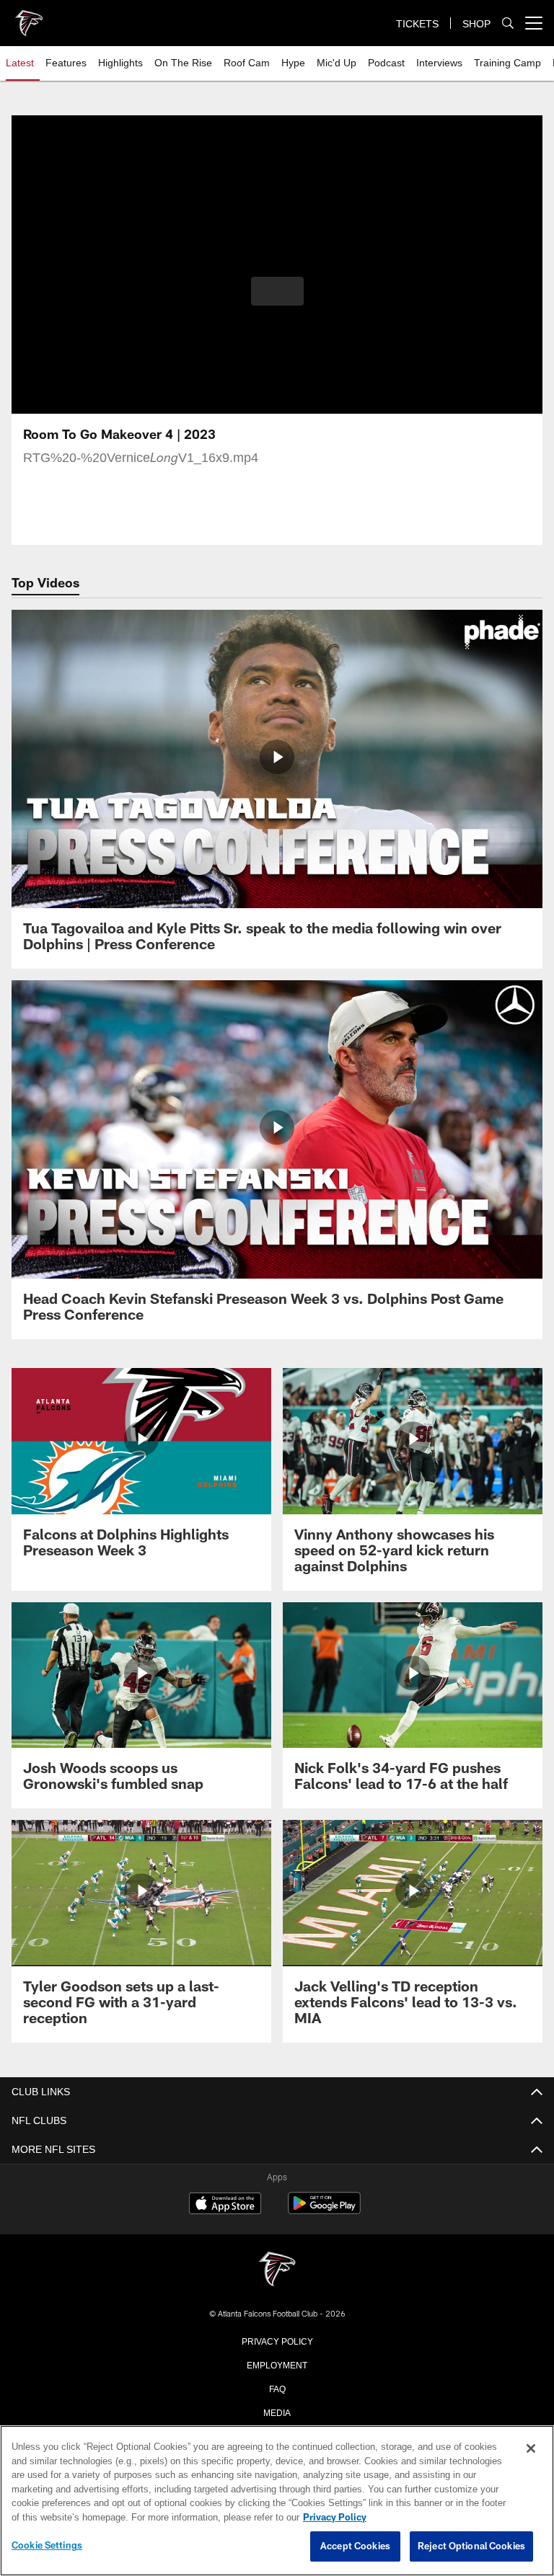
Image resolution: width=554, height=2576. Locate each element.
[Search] (508, 23)
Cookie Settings (47, 2546)
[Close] (531, 2449)
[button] (277, 291)
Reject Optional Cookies (471, 2546)
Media (277, 2412)
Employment (277, 2364)
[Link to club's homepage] (29, 17)
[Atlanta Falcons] (277, 2270)
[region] (277, 2501)
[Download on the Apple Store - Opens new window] (225, 2205)
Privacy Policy (277, 2340)
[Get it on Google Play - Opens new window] (324, 2210)
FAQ (277, 2388)
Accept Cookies (355, 2546)
